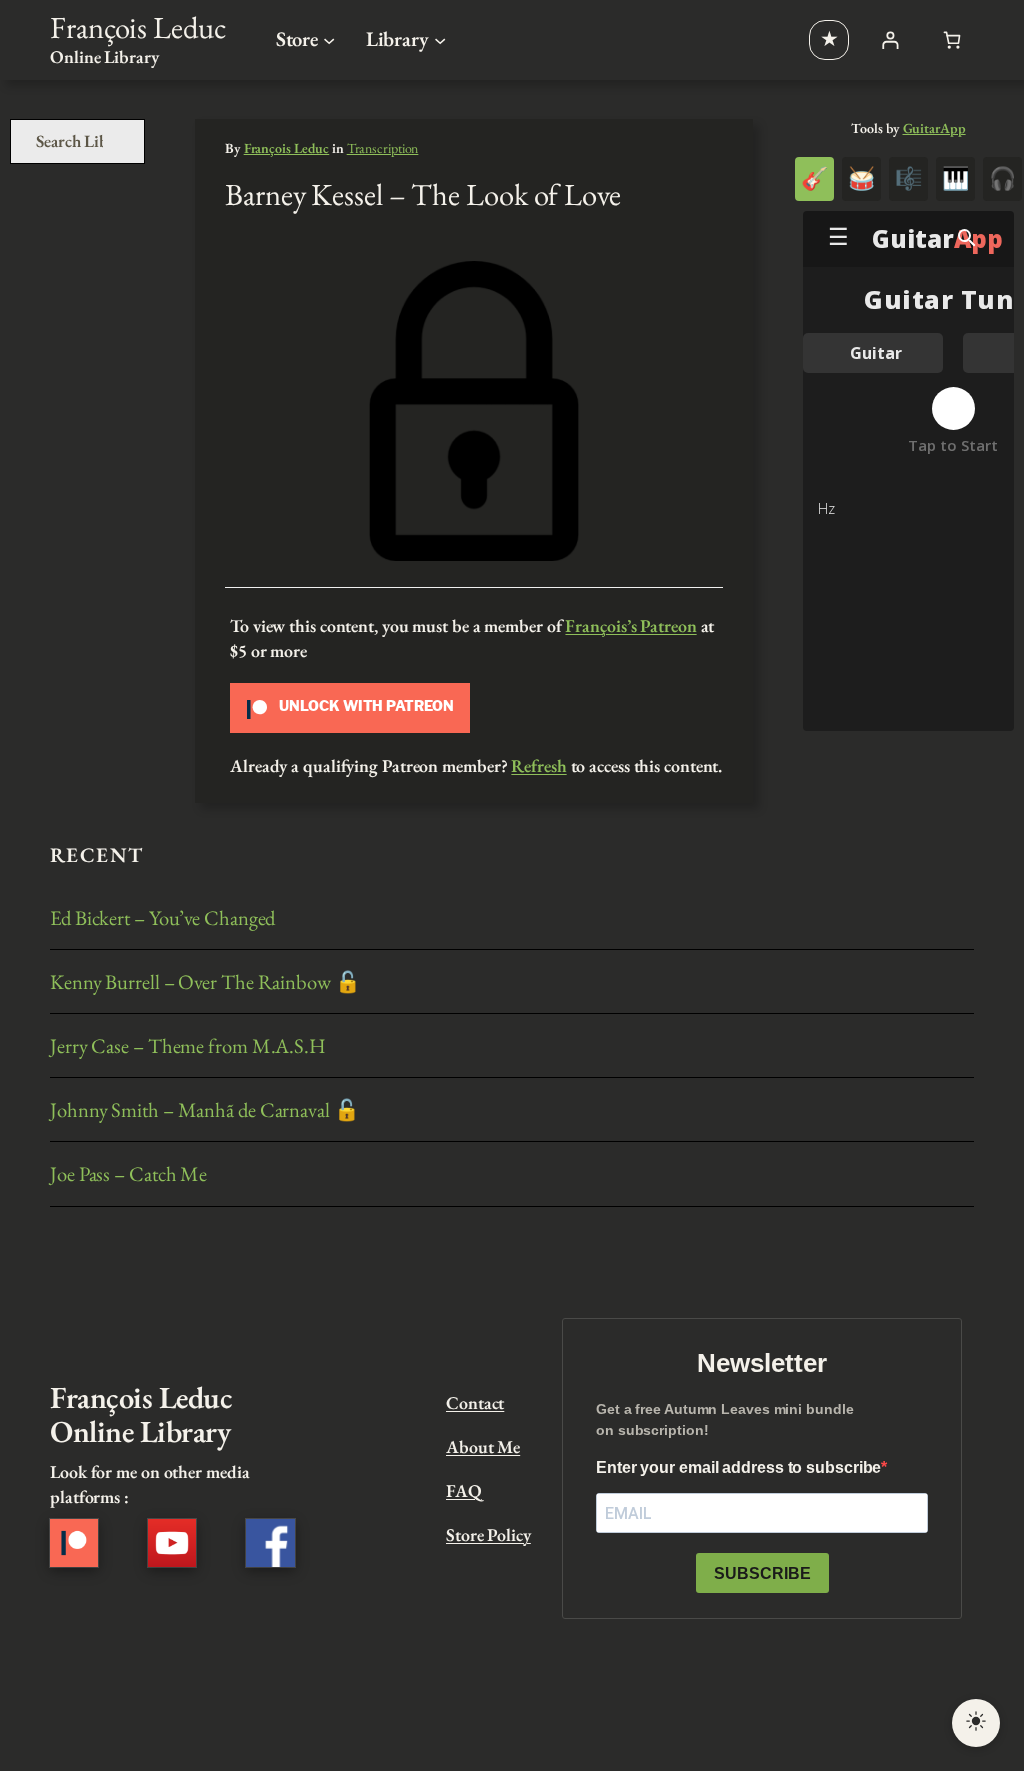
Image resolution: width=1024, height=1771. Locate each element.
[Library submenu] (440, 40)
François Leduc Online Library (141, 1414)
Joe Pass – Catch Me (128, 1173)
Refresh (538, 765)
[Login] (889, 39)
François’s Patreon (630, 625)
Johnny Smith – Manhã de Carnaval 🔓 (205, 1109)
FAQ (464, 1490)
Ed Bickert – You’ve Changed (162, 917)
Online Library (104, 56)
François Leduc (138, 27)
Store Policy (488, 1534)
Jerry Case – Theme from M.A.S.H (188, 1045)
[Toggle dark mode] (976, 1723)
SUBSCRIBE (762, 1573)
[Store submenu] (329, 40)
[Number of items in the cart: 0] (952, 39)
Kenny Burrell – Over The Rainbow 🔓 (205, 981)
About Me (483, 1446)
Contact (475, 1402)
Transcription (383, 148)
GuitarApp (934, 128)
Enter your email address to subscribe (738, 1467)
